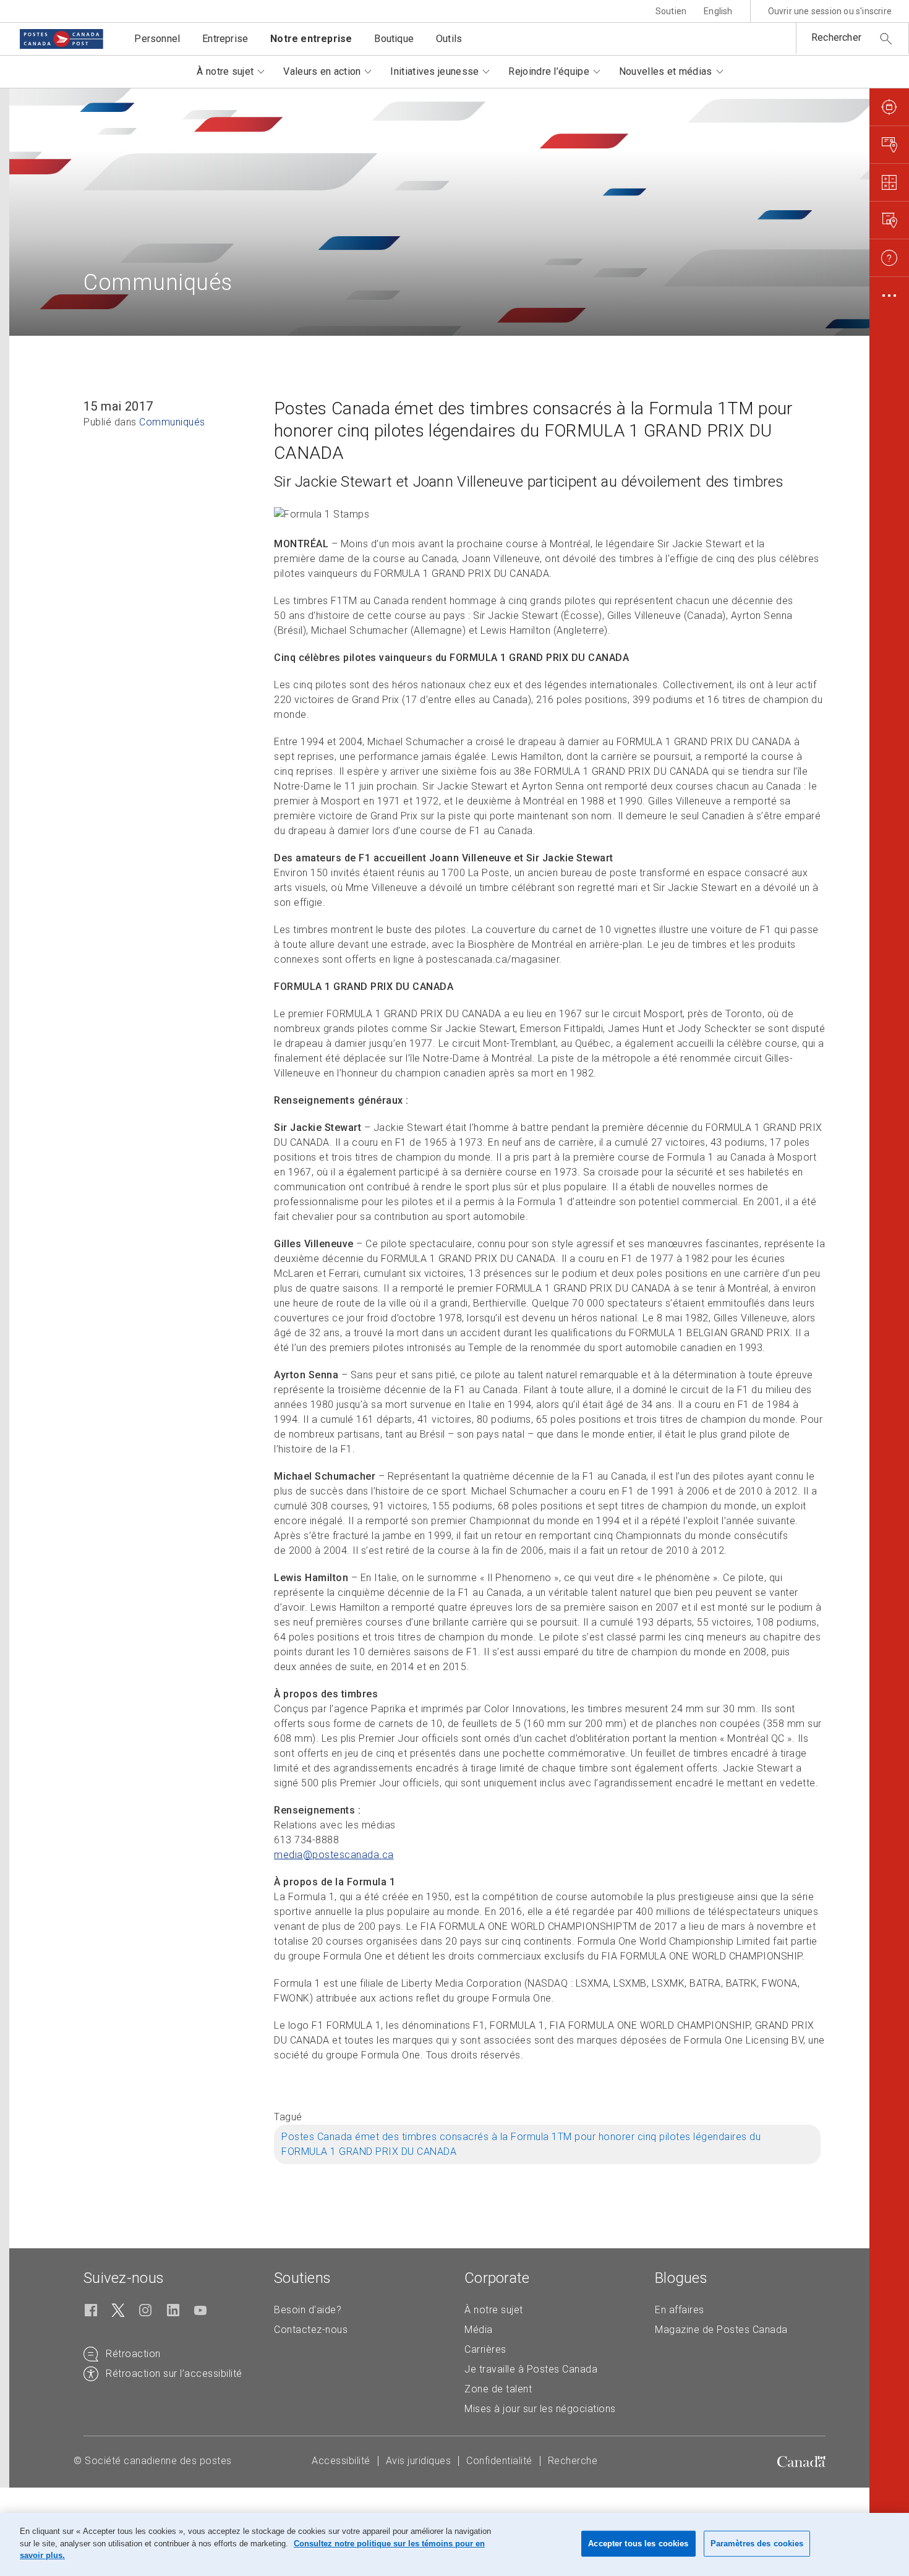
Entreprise (225, 39)
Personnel (157, 39)
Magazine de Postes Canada (721, 2330)
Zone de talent (498, 2389)
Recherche (573, 2461)
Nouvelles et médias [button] (666, 71)
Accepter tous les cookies (638, 2544)
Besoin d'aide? (308, 2310)
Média (479, 2330)
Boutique (394, 39)
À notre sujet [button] (225, 71)
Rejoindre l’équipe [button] (548, 71)
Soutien (671, 11)
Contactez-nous (311, 2330)
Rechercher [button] (836, 37)
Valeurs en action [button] (322, 71)
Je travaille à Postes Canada (531, 2369)
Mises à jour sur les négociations (540, 2409)
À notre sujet (494, 2310)
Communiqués (172, 422)
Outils (449, 39)
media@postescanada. (334, 1855)
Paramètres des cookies (757, 2544)
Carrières (485, 2349)
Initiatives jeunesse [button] (434, 71)
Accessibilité (341, 2461)
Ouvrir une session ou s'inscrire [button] (830, 11)
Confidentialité (499, 2461)
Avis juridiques (419, 2461)
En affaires (680, 2310)
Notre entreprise (311, 39)
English (718, 11)
